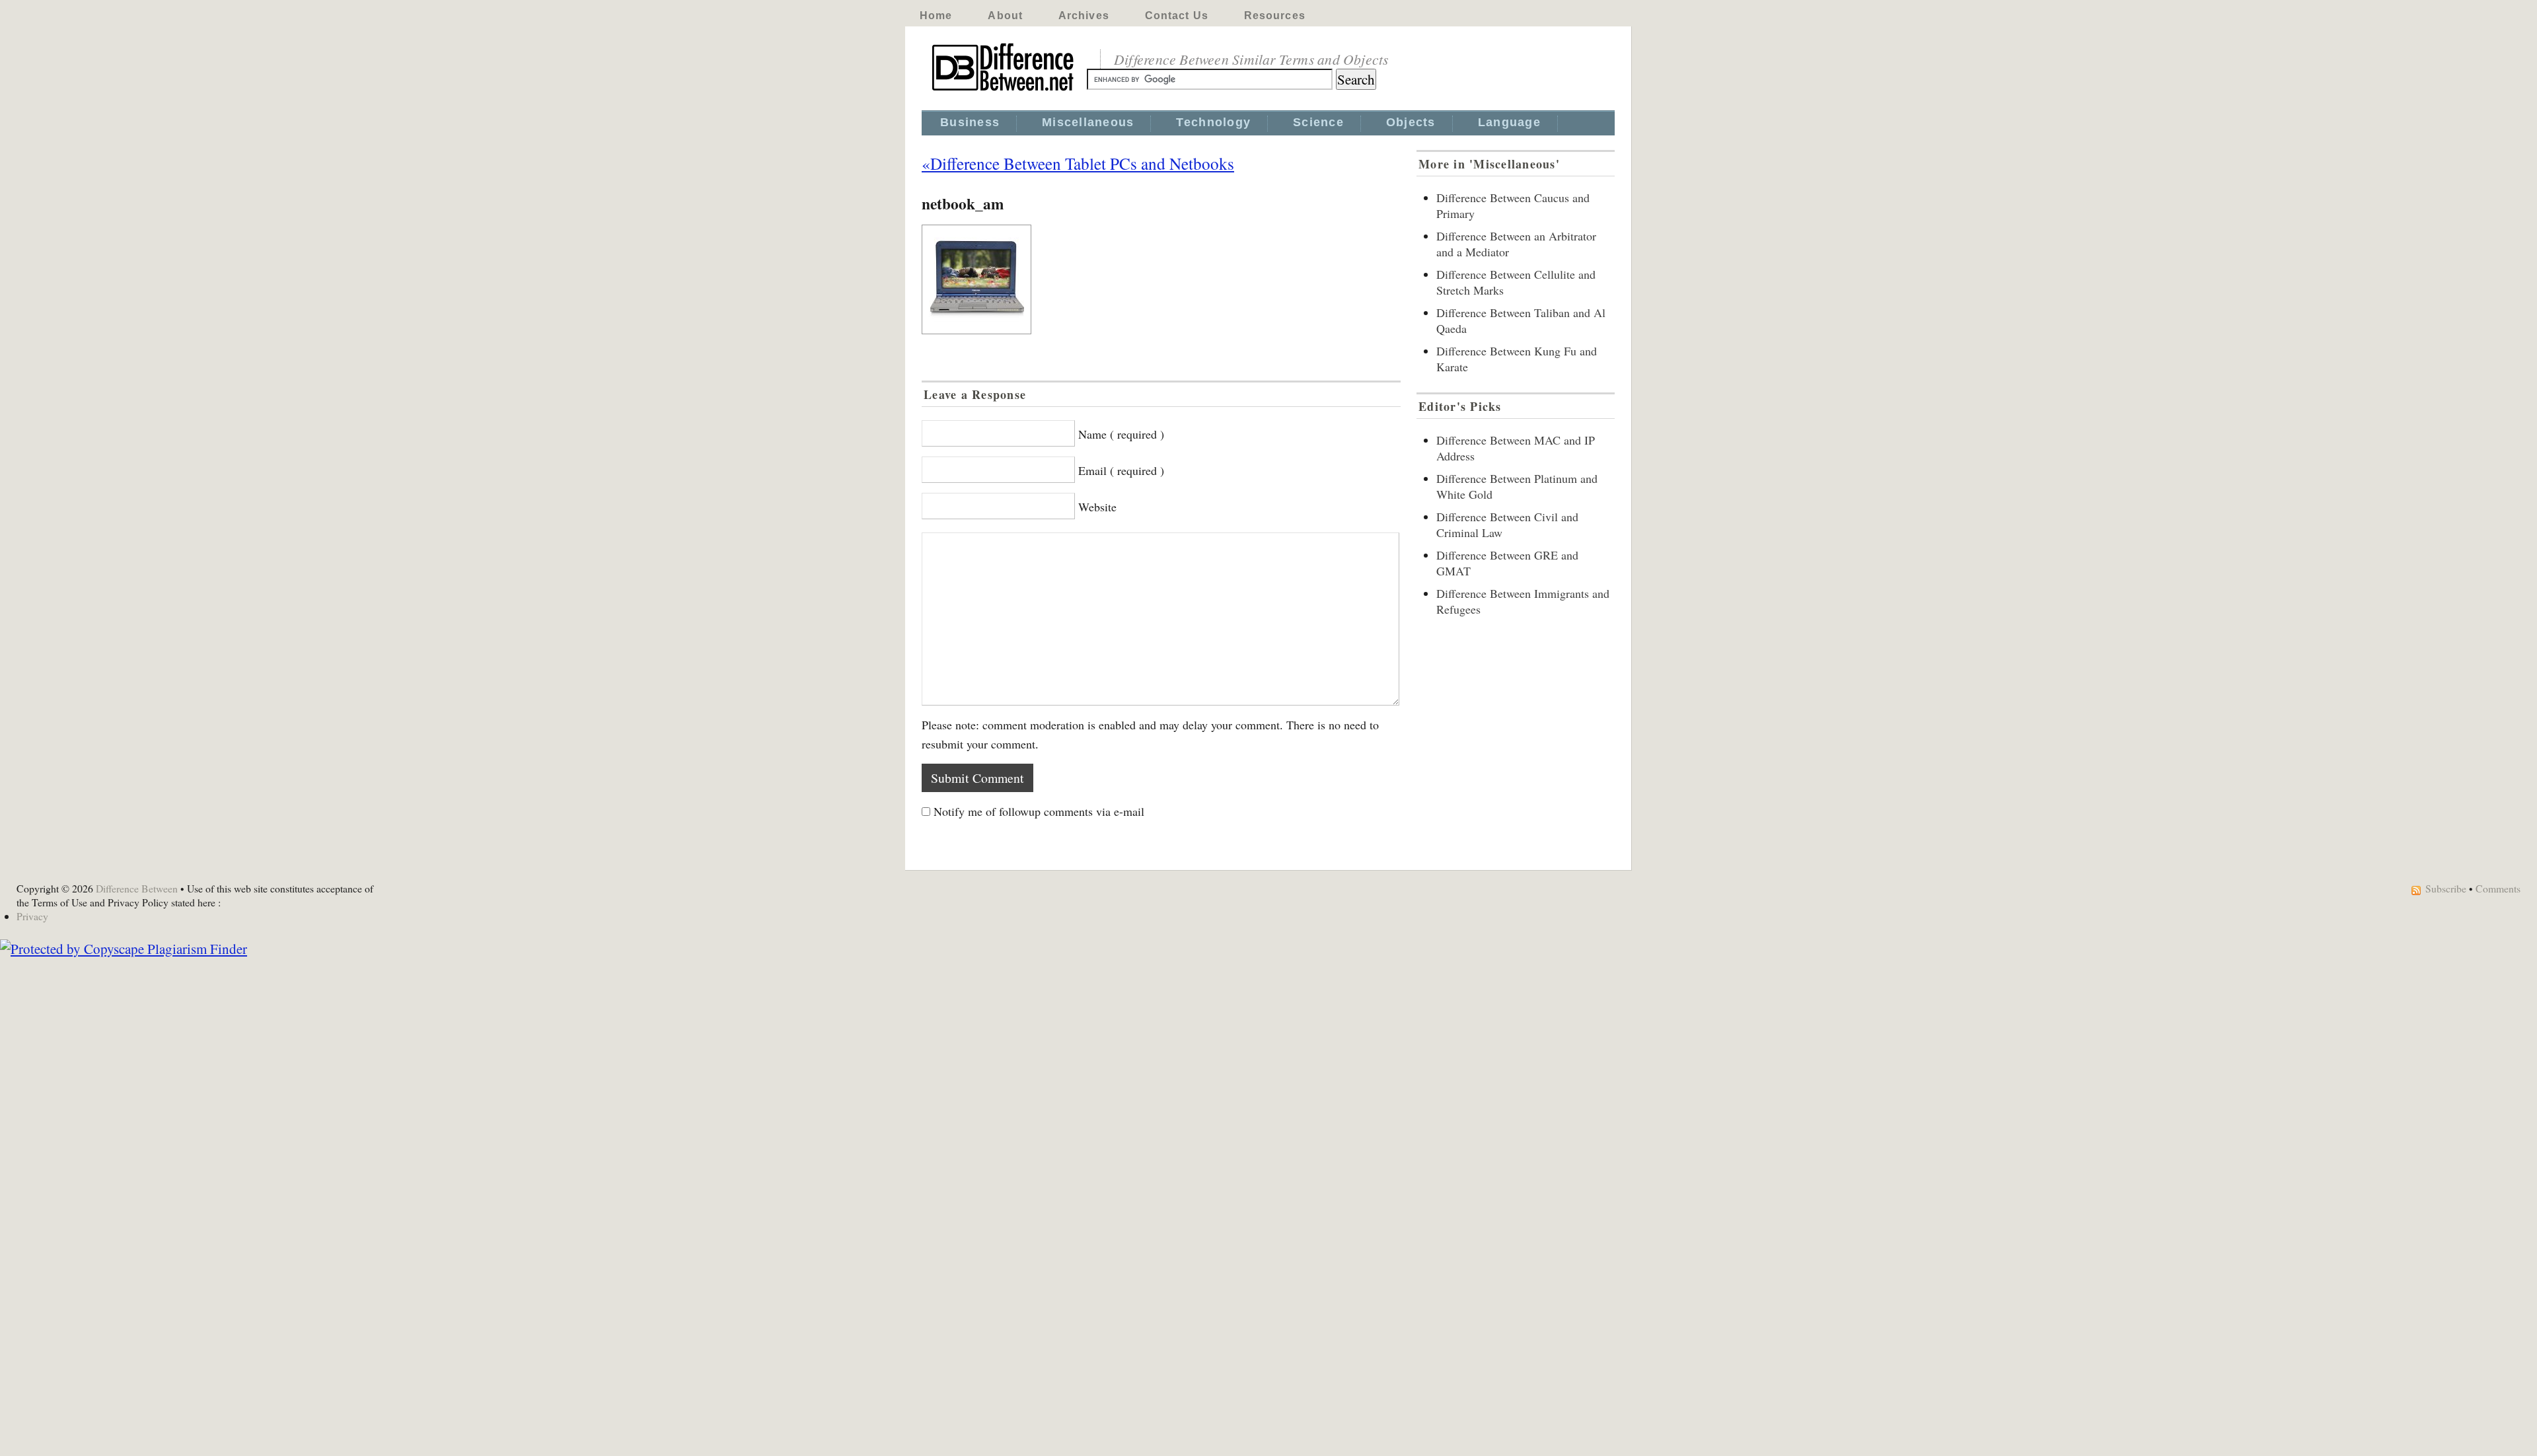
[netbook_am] (1161, 279)
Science (1318, 122)
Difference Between (137, 888)
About (1005, 16)
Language (1509, 122)
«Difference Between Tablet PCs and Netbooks (1078, 163)
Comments (2498, 888)
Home (936, 16)
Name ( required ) (1121, 434)
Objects (1411, 122)
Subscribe (2446, 888)
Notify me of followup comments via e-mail (1039, 811)
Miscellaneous (1088, 122)
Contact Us (1177, 16)
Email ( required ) (1121, 470)
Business (970, 122)
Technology (1213, 122)
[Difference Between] (1004, 91)
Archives (1084, 16)
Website (1097, 507)
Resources (1275, 16)
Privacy (32, 916)
